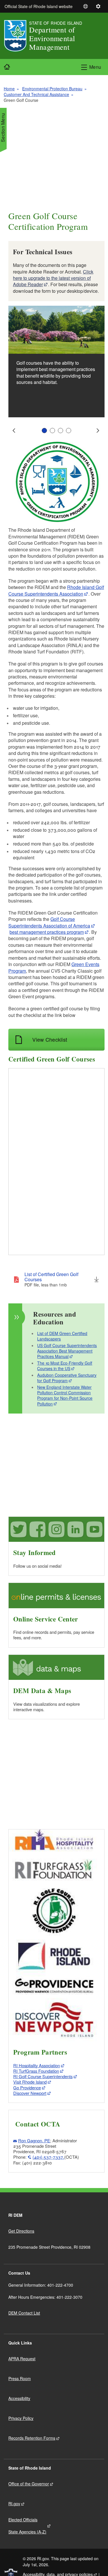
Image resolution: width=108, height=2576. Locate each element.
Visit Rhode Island (30, 2082)
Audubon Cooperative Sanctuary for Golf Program (67, 1378)
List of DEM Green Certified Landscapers (62, 1336)
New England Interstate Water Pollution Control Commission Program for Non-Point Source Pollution (65, 1395)
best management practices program (47, 932)
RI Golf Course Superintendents (43, 2076)
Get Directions (21, 2231)
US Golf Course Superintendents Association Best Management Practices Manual (67, 1351)
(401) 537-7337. (48, 2157)
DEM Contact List (24, 2313)
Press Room (20, 2378)
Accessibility (19, 2398)
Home (9, 89)
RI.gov (14, 2504)
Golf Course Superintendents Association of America (49, 922)
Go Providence (27, 2088)
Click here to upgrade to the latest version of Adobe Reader (53, 278)
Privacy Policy (21, 2418)
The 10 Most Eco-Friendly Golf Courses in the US (65, 1366)
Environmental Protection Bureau (52, 89)
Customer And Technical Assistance (36, 94)
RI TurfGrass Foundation (36, 2071)
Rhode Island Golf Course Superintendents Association (56, 590)
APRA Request (22, 2359)
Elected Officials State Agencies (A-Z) (27, 2526)
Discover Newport (30, 2093)
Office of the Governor (29, 2484)
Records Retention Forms (32, 2438)
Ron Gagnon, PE (34, 2140)
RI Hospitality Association (37, 2065)
